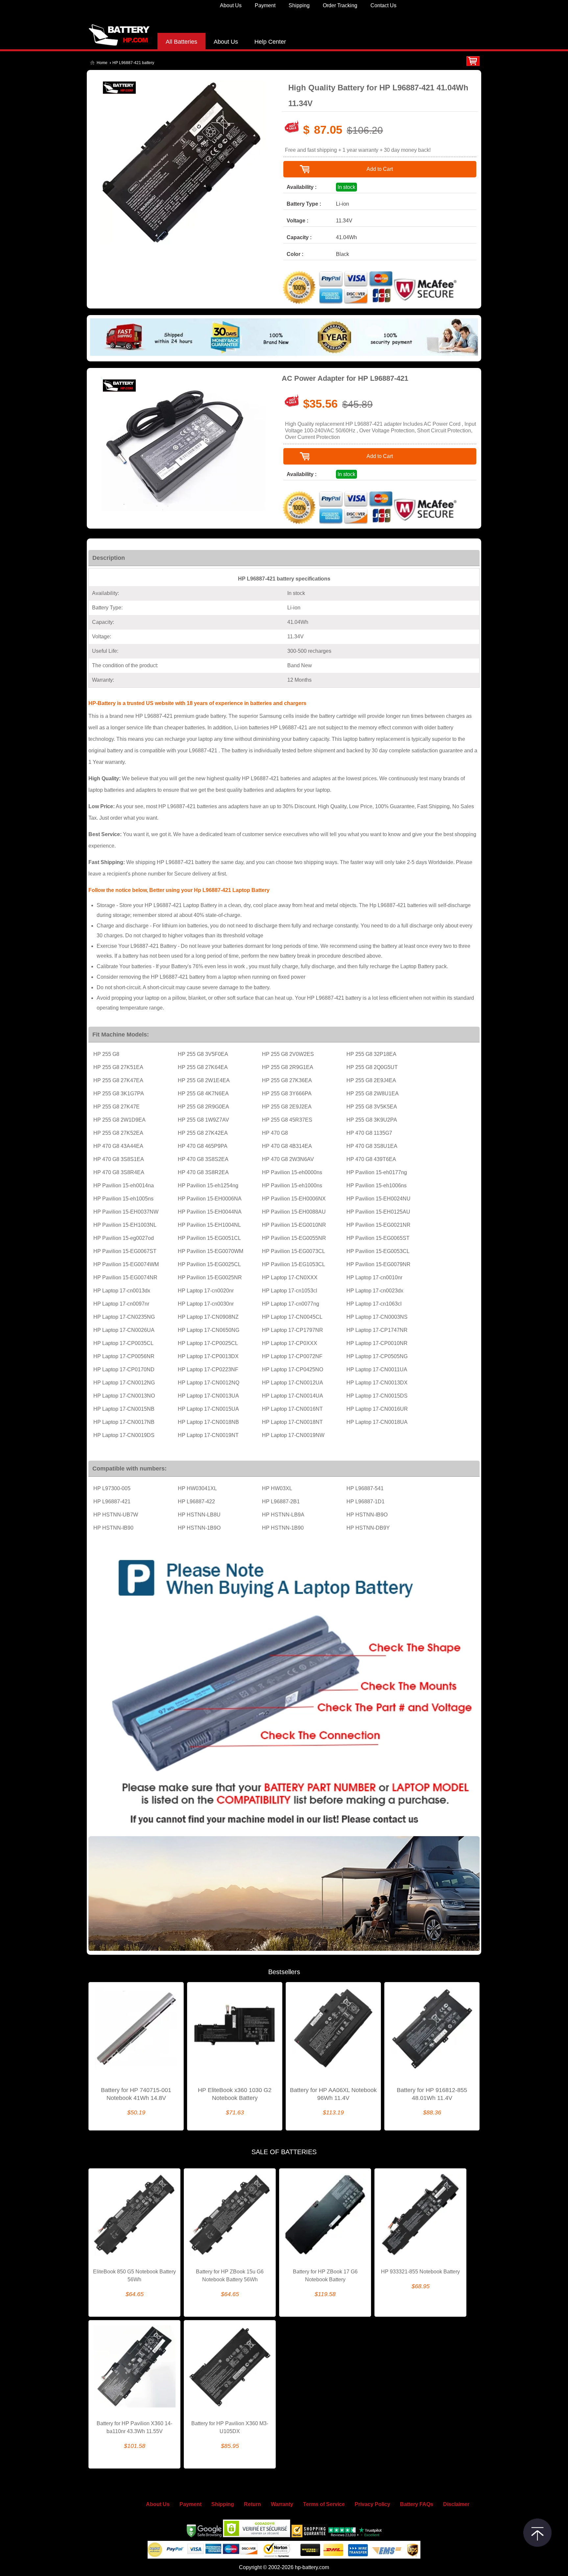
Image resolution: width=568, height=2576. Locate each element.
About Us (231, 5)
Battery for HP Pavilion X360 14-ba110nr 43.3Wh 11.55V (134, 2427)
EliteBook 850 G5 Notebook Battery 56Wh (134, 2276)
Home (102, 63)
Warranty (282, 2504)
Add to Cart (380, 169)
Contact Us (383, 5)
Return (252, 2504)
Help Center (270, 42)
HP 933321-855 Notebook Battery (420, 2272)
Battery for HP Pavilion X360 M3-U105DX (230, 2427)
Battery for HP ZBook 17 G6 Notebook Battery (325, 2276)
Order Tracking (340, 5)
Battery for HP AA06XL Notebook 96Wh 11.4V (333, 2094)
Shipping (299, 5)
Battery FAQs (417, 2504)
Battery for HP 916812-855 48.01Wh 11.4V (432, 2094)
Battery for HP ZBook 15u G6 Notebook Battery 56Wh (230, 2276)
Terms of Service (324, 2504)
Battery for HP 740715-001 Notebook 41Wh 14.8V (136, 2094)
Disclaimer (456, 2504)
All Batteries (181, 42)
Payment (265, 5)
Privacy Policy (372, 2504)
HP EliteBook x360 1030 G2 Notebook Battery (235, 2094)
